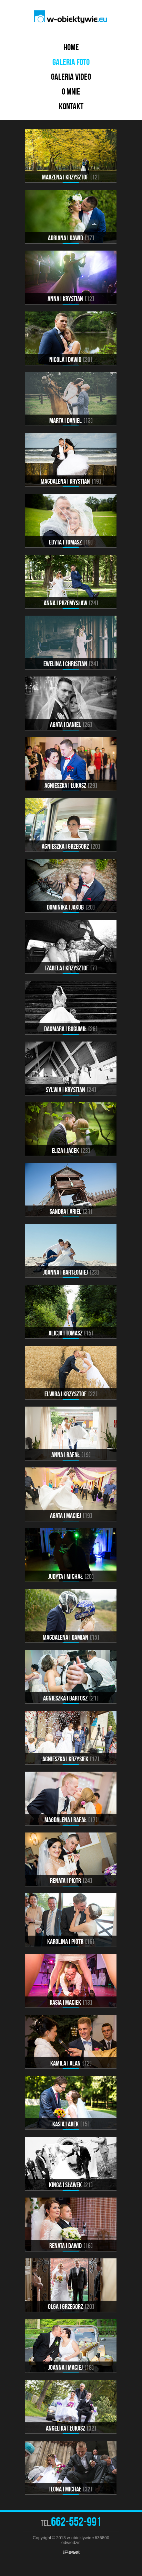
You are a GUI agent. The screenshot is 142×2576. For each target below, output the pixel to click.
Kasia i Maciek (70, 2002)
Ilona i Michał (70, 2489)
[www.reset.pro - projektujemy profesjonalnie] (71, 2552)
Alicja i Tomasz (70, 1333)
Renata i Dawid (70, 2246)
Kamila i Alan (70, 2063)
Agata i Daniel (70, 725)
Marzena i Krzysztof (70, 177)
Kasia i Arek (70, 2124)
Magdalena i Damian (70, 1637)
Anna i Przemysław (70, 603)
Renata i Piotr (70, 1881)
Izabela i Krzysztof (70, 968)
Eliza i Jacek (70, 1151)
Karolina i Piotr (70, 1941)
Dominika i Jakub (70, 907)
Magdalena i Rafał (70, 1820)
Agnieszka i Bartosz (70, 1698)
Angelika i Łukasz (70, 2428)
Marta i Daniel (70, 420)
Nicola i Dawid (70, 360)
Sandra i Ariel (70, 1211)
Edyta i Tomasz (70, 542)
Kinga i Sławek (70, 2185)
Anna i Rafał (70, 1455)
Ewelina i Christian (70, 664)
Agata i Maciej (70, 1516)
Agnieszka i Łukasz (70, 785)
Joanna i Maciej (70, 2367)
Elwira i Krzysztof (70, 1394)
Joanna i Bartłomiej (70, 1272)
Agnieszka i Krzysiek (70, 1759)
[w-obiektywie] (71, 17)
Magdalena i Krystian (70, 481)
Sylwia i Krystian (70, 1090)
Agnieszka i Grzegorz (70, 846)
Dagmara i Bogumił (70, 1029)
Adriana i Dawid (70, 238)
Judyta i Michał (70, 1576)
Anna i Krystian (70, 299)
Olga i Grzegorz (70, 2307)
